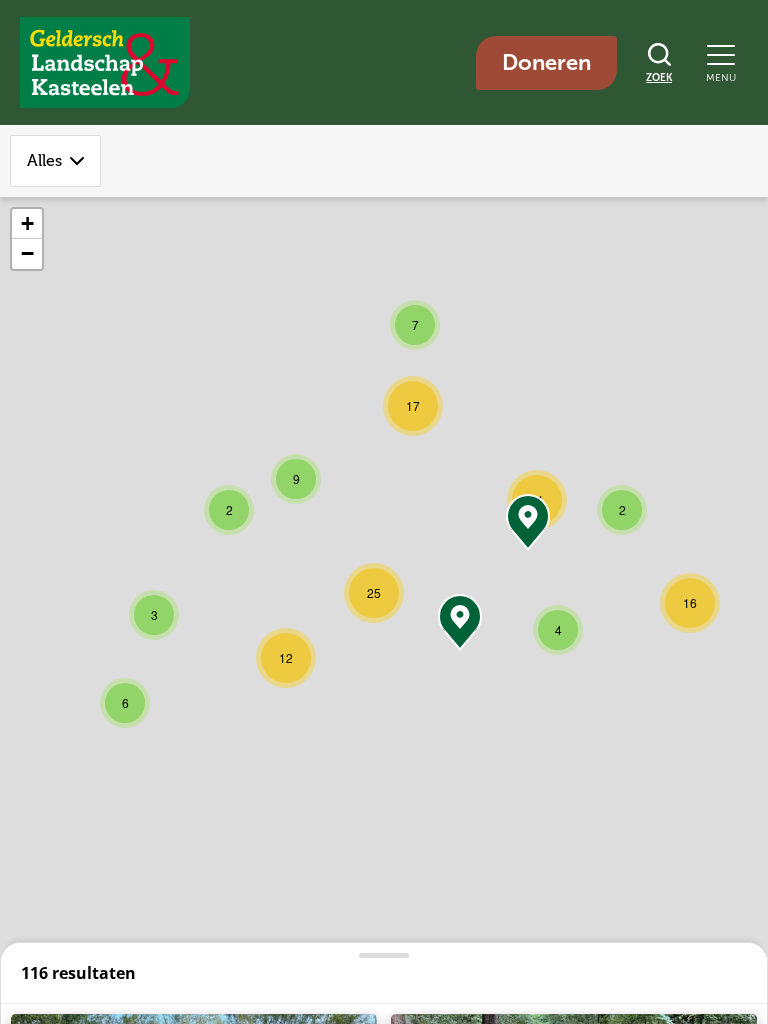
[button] (154, 615)
